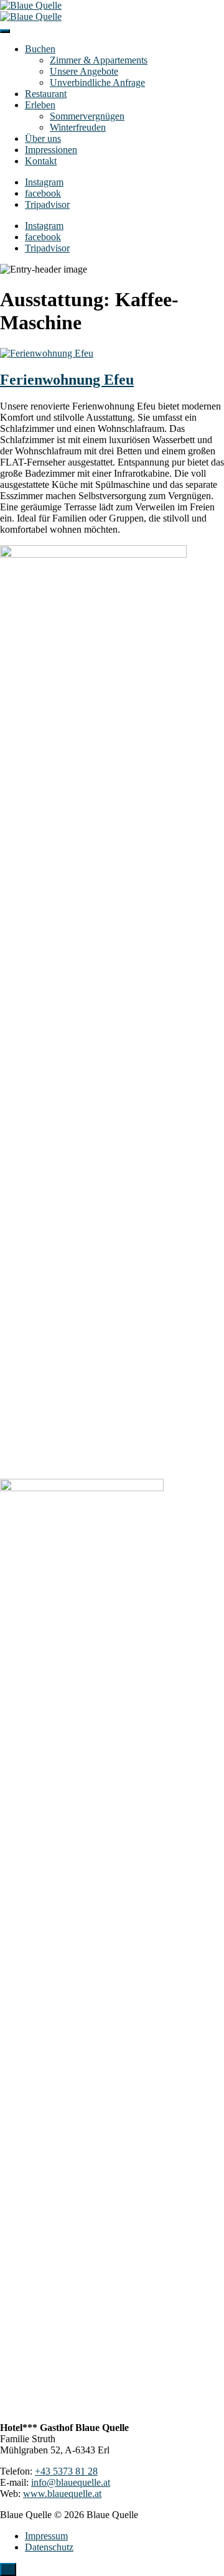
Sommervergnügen (87, 116)
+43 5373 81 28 (66, 2471)
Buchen (40, 49)
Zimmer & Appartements (99, 60)
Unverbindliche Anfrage (97, 82)
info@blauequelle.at (71, 2482)
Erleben (40, 105)
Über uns (43, 138)
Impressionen (51, 150)
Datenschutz (49, 2547)
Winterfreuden (78, 127)
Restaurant (46, 94)
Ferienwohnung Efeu (67, 380)
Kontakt (41, 161)
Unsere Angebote (84, 71)
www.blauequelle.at (62, 2494)
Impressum (46, 2536)
